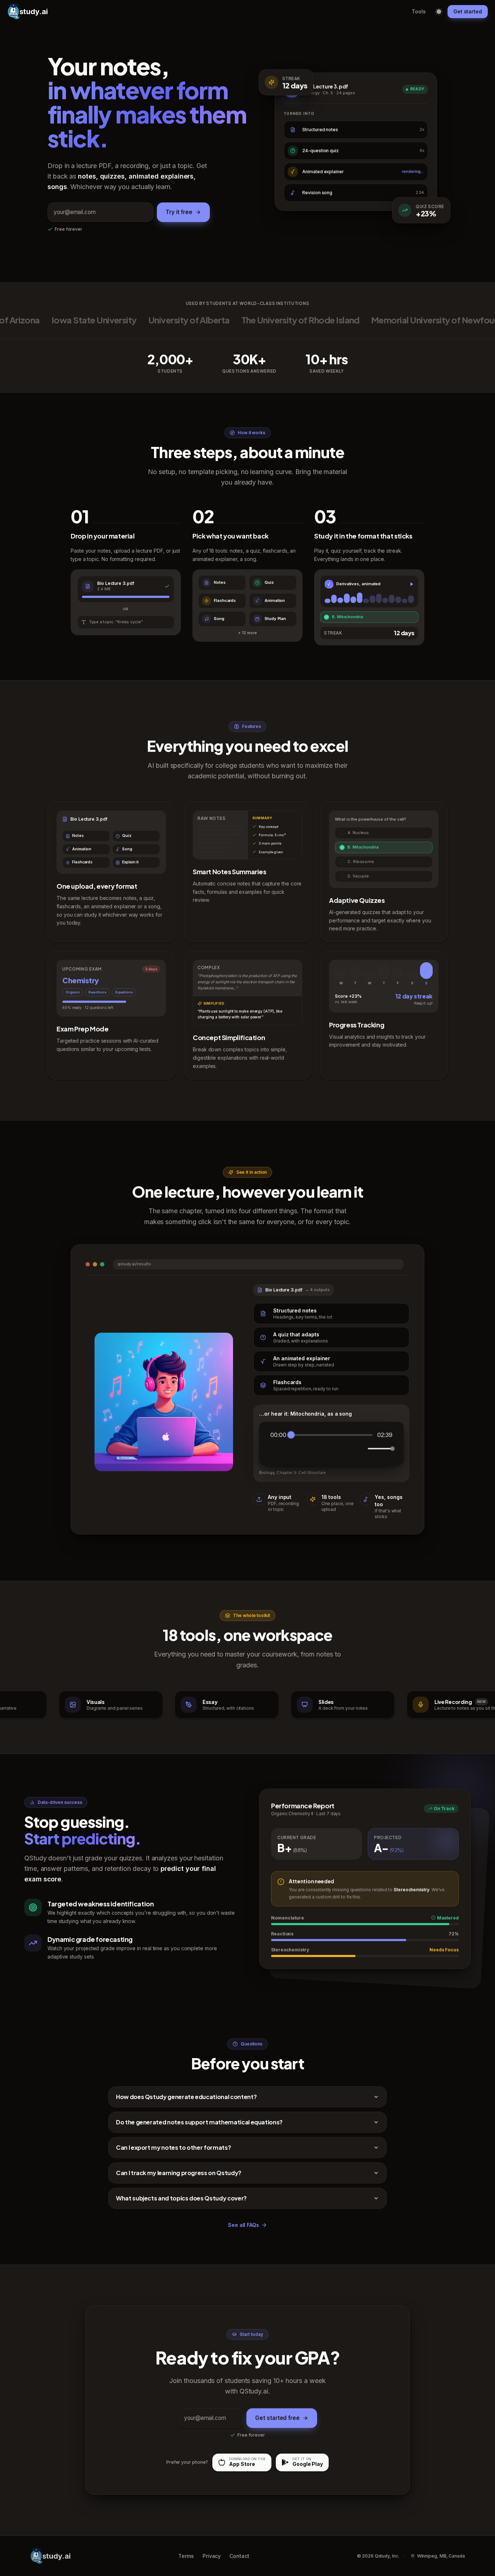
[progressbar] (332, 1435)
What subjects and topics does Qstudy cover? (181, 2198)
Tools (419, 11)
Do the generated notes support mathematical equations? (199, 2122)
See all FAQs (244, 2225)
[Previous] (310, 1448)
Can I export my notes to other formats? (173, 2147)
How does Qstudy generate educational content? (186, 2097)
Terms (186, 2556)
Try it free (179, 212)
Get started (468, 11)
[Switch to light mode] (439, 11)
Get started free (277, 2418)
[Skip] (342, 1448)
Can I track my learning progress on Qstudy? (179, 2173)
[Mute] (361, 1449)
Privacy (212, 2556)
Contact (239, 2556)
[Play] (326, 1449)
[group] (331, 1444)
